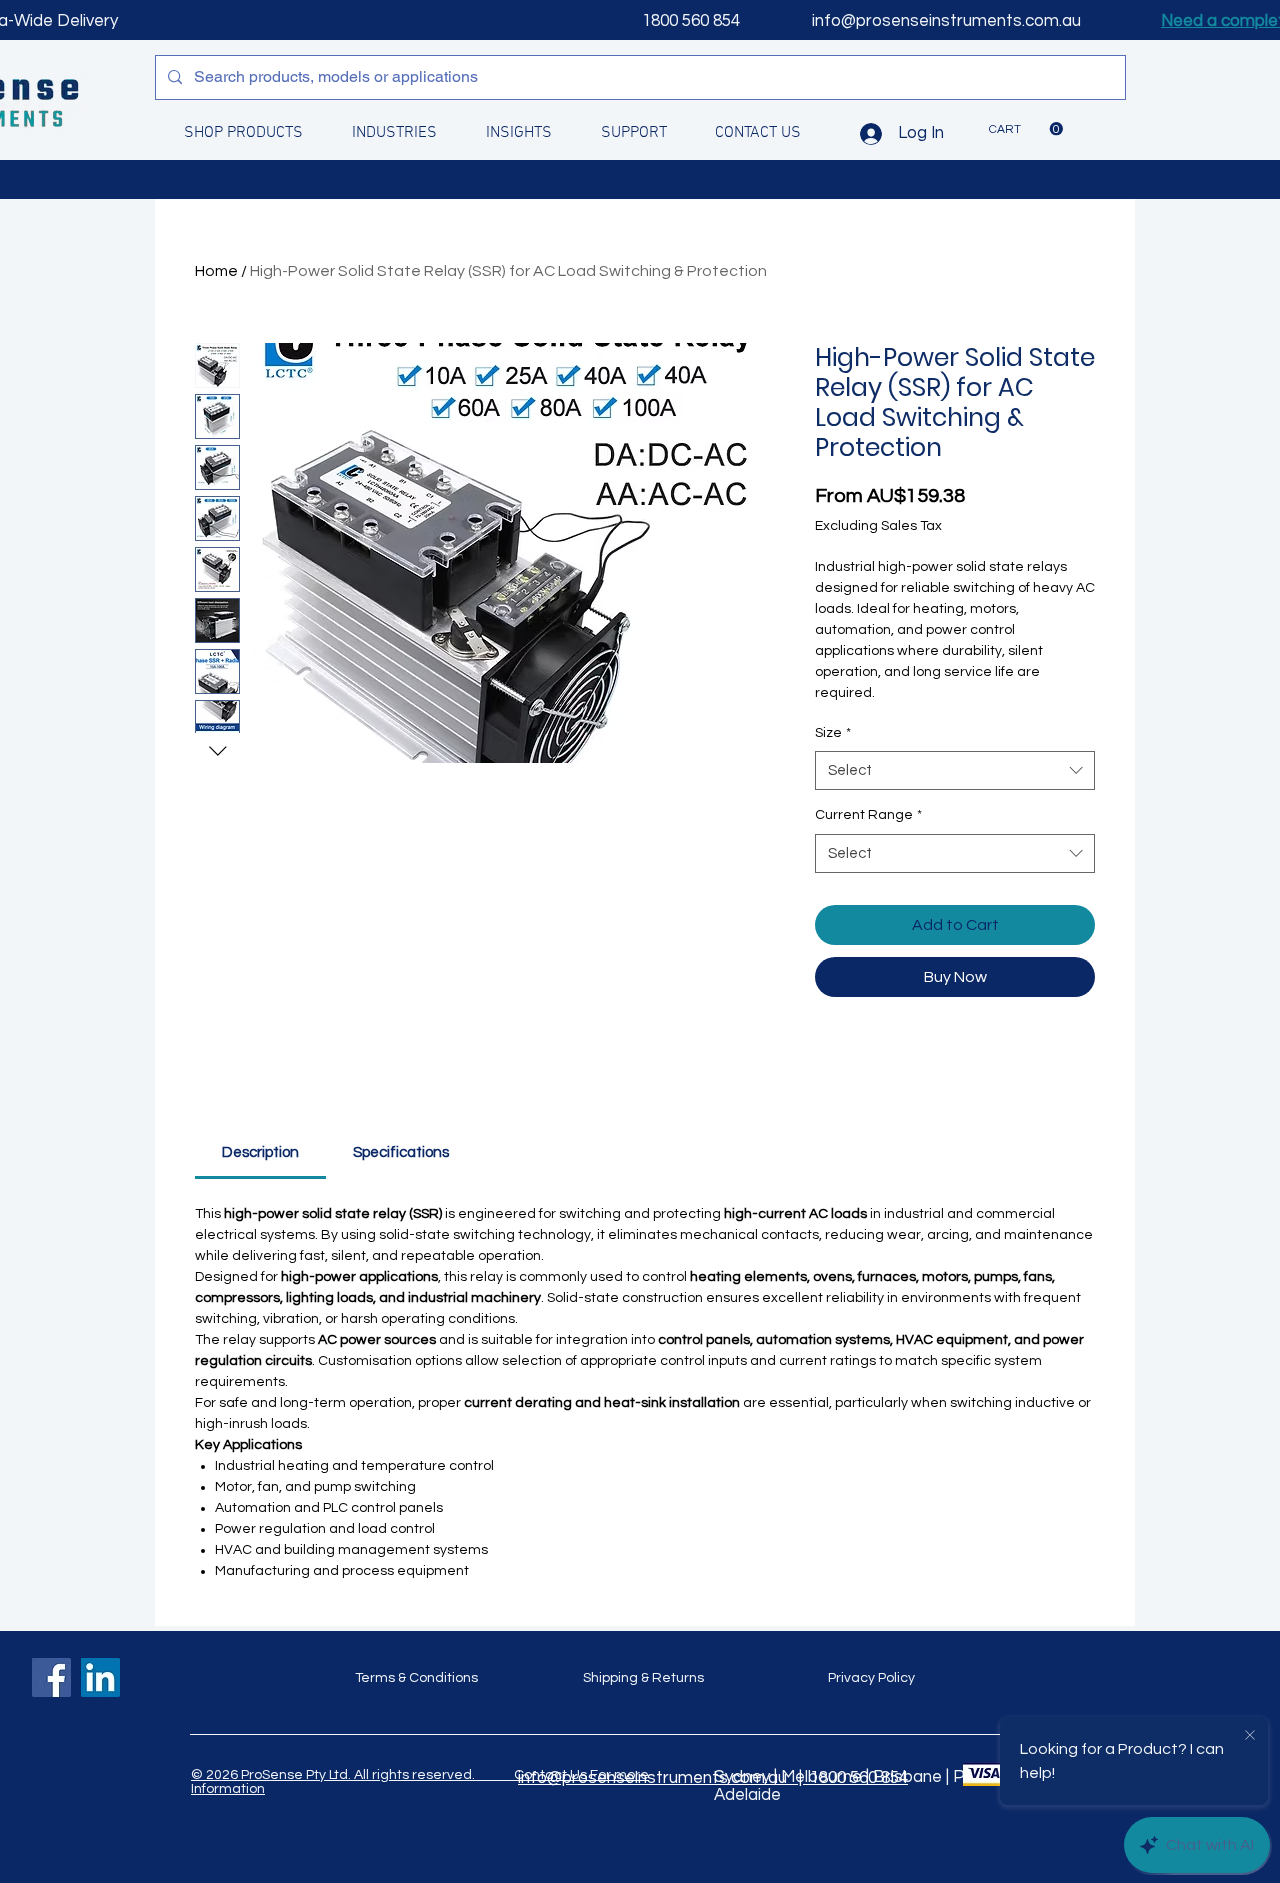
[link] (260, 1152)
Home (216, 271)
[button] (1026, 129)
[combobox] (955, 770)
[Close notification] (1250, 1736)
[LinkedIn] (100, 1677)
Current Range (868, 815)
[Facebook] (51, 1677)
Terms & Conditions (416, 1678)
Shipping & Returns (643, 1678)
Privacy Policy (871, 1678)
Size (833, 733)
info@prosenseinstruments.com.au (946, 21)
